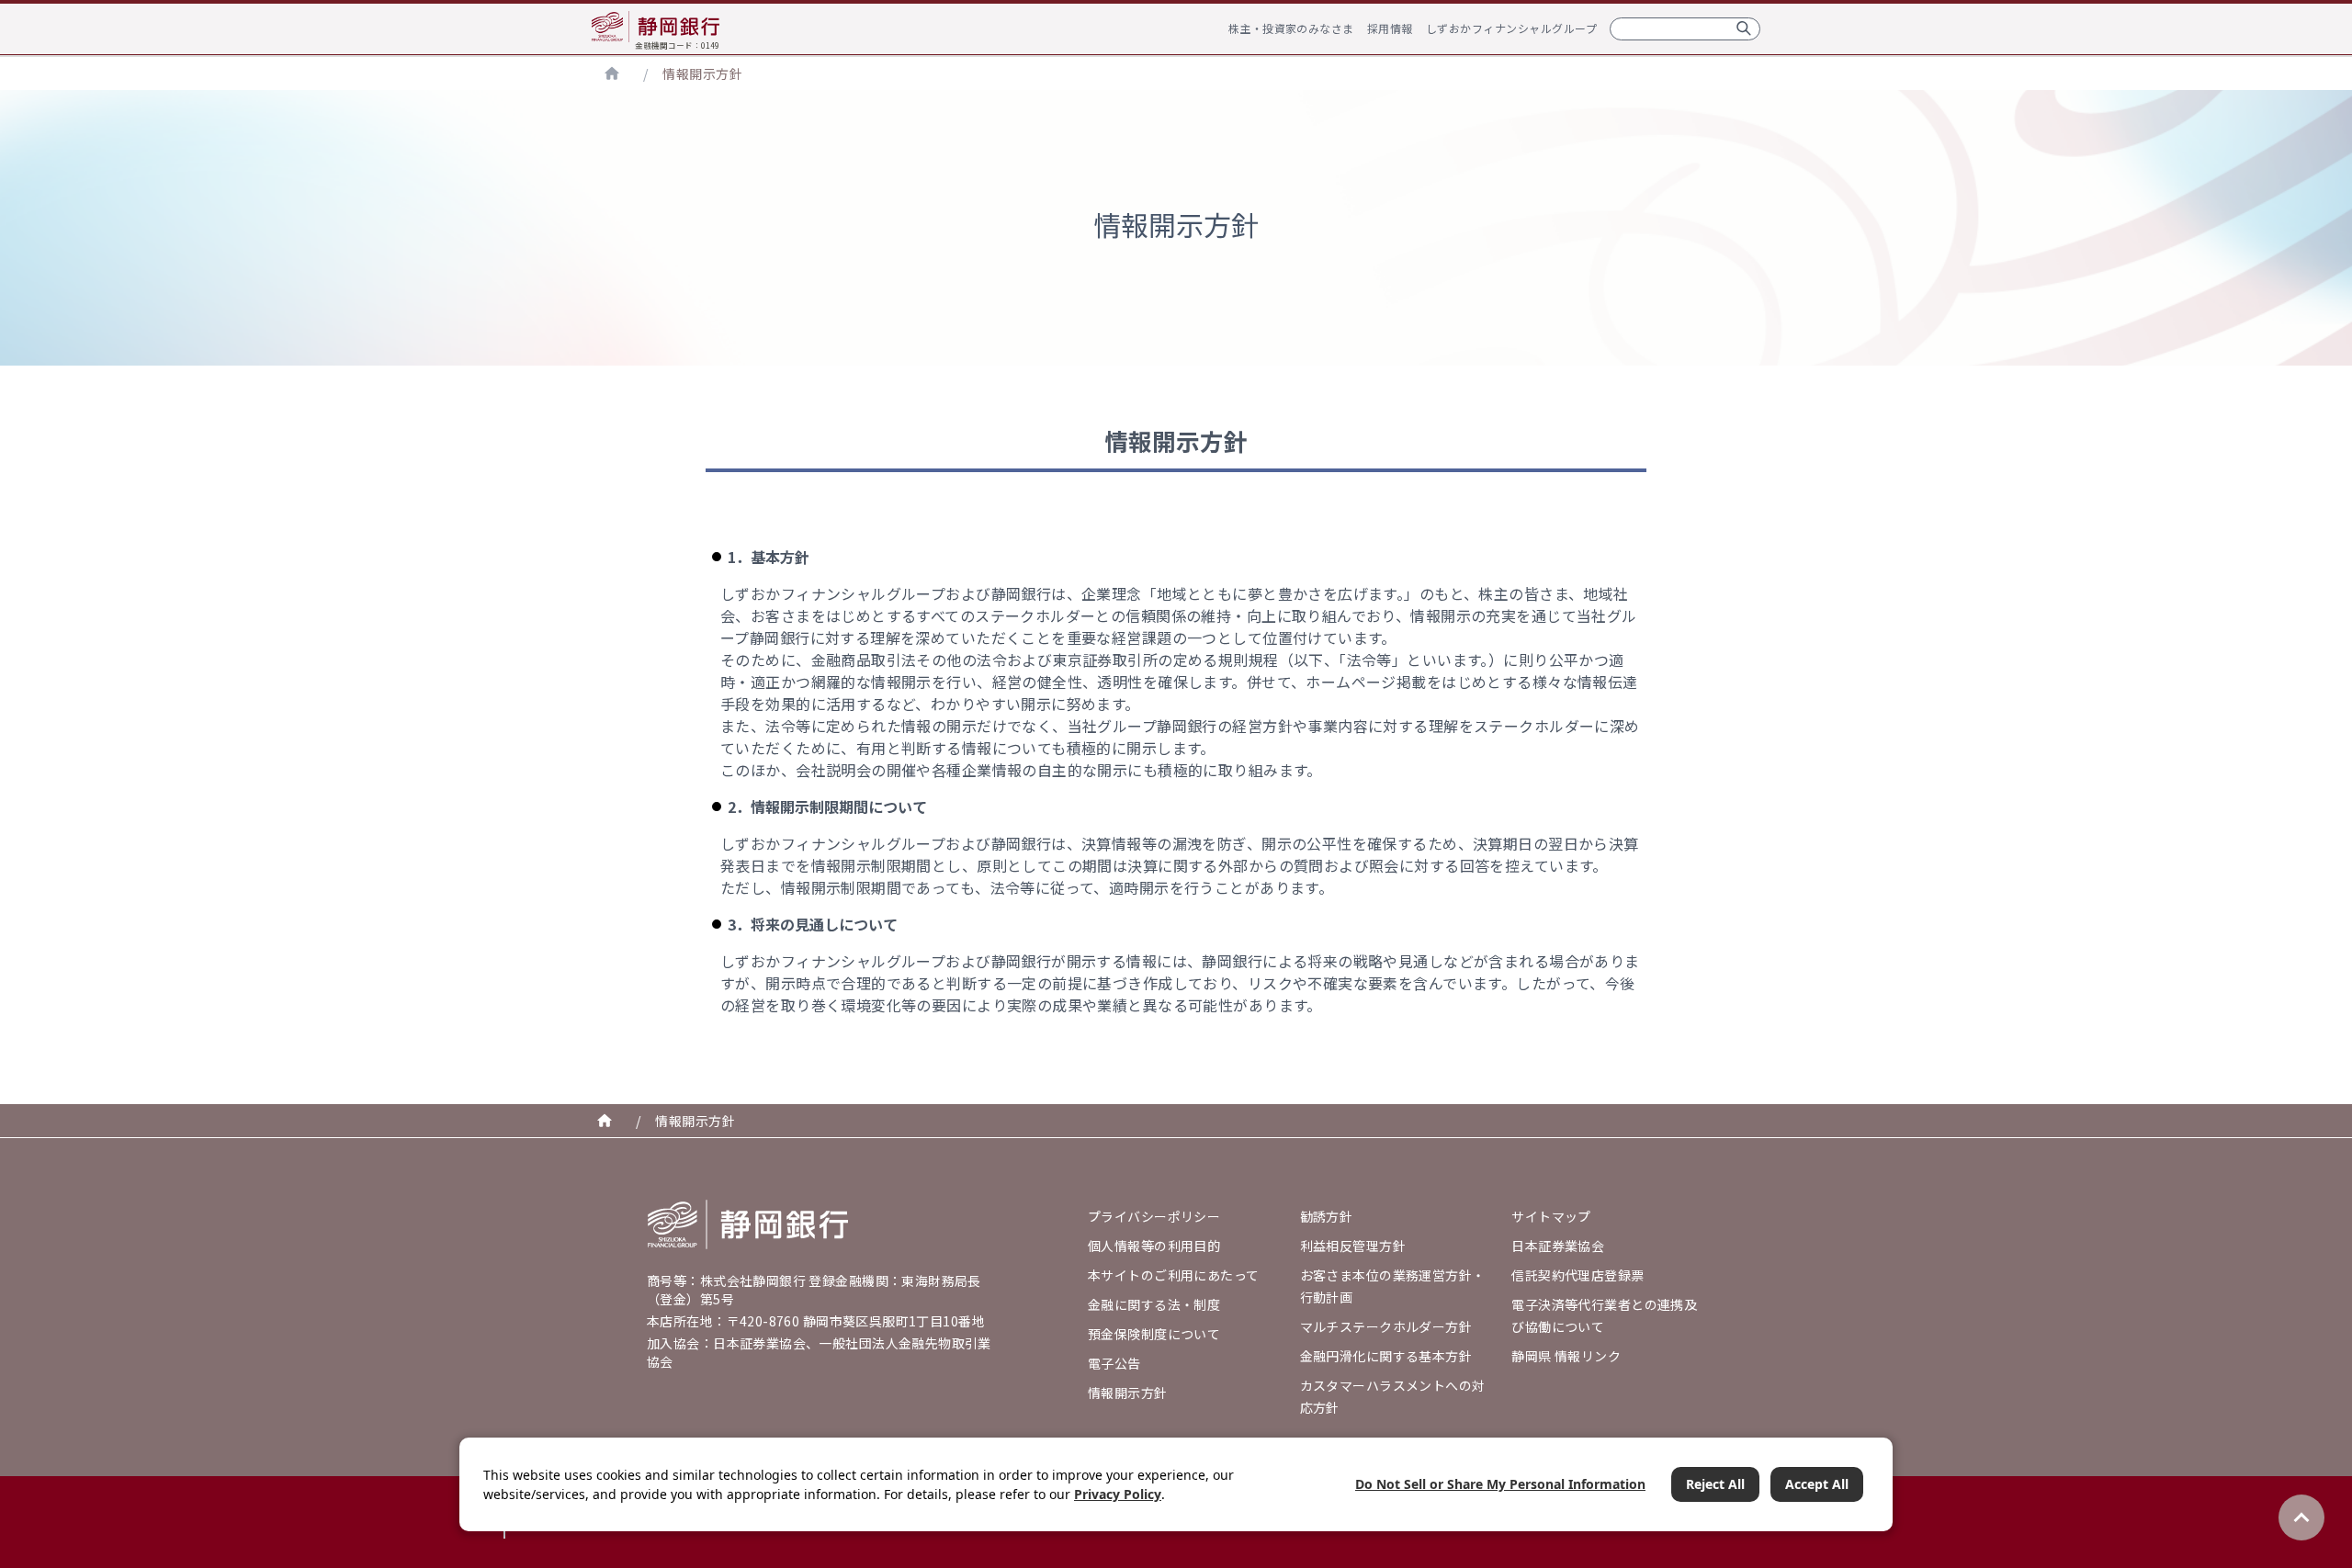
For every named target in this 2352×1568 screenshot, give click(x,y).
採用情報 (1390, 28)
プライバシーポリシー (1154, 1216)
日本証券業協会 (1558, 1246)
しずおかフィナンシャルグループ (1511, 28)
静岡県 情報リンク (1566, 1356)
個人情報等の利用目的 (1154, 1246)
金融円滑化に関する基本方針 (1386, 1356)
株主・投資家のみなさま (1291, 28)
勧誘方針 (1327, 1216)
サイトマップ (1551, 1216)
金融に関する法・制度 (1154, 1304)
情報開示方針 (702, 73)
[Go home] (748, 1224)
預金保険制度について (1154, 1334)
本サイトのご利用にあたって (1173, 1275)
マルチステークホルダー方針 (1386, 1326)
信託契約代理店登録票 (1577, 1275)
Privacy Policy (1118, 1494)
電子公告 (1114, 1363)
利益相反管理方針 (1353, 1246)
